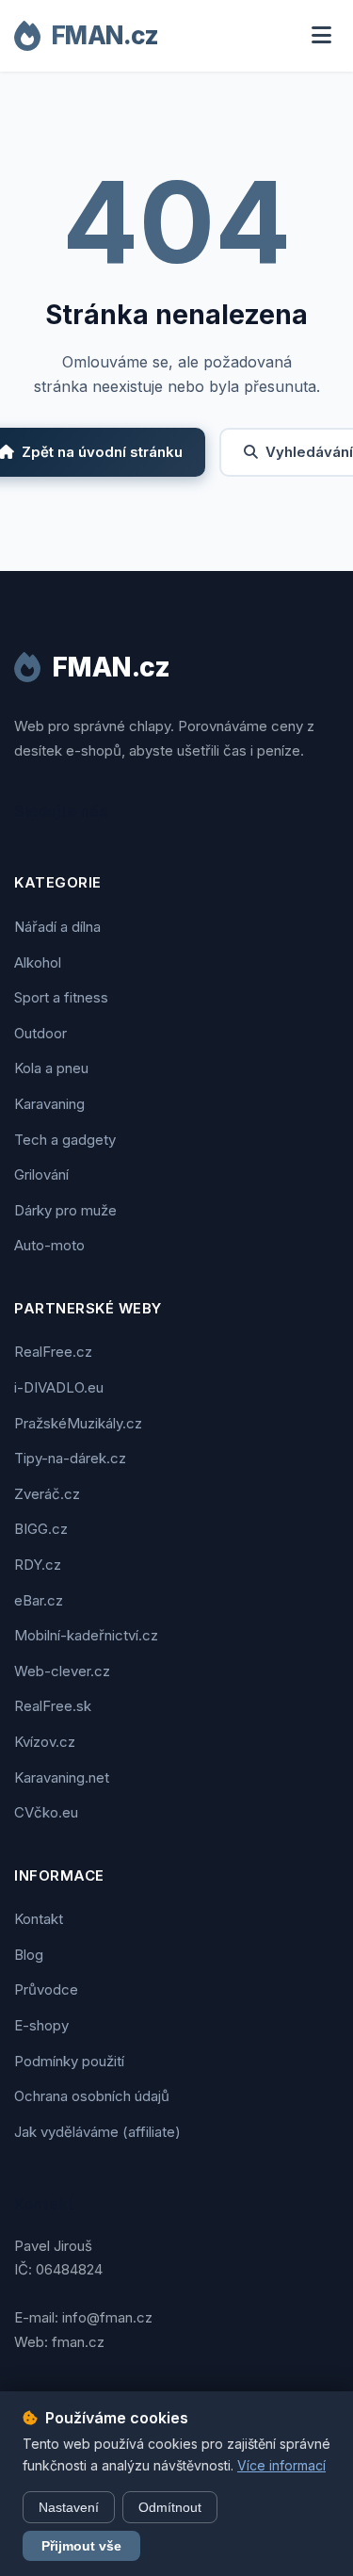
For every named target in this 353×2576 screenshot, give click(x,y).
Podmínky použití (69, 2061)
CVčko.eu (46, 1812)
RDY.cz (38, 1565)
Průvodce (46, 1989)
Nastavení (69, 2507)
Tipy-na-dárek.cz (70, 1458)
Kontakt (39, 1919)
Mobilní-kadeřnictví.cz (86, 1635)
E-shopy (41, 2025)
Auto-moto (49, 1245)
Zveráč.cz (47, 1494)
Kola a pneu (51, 1068)
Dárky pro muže (65, 1210)
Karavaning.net (62, 1777)
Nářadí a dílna (57, 927)
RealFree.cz (53, 1352)
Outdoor (40, 1033)
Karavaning (49, 1104)
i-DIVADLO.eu (59, 1387)
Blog (29, 1955)
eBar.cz (39, 1600)
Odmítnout (170, 2507)
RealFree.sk (53, 1706)
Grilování (41, 1174)
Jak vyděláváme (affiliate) (97, 2132)
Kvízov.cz (45, 1742)
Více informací (281, 2465)
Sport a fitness (61, 997)
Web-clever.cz (62, 1671)
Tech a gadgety (65, 1140)
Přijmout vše (81, 2546)
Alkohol (38, 962)
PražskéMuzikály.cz (78, 1423)
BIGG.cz (41, 1529)
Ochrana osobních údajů (92, 2096)
